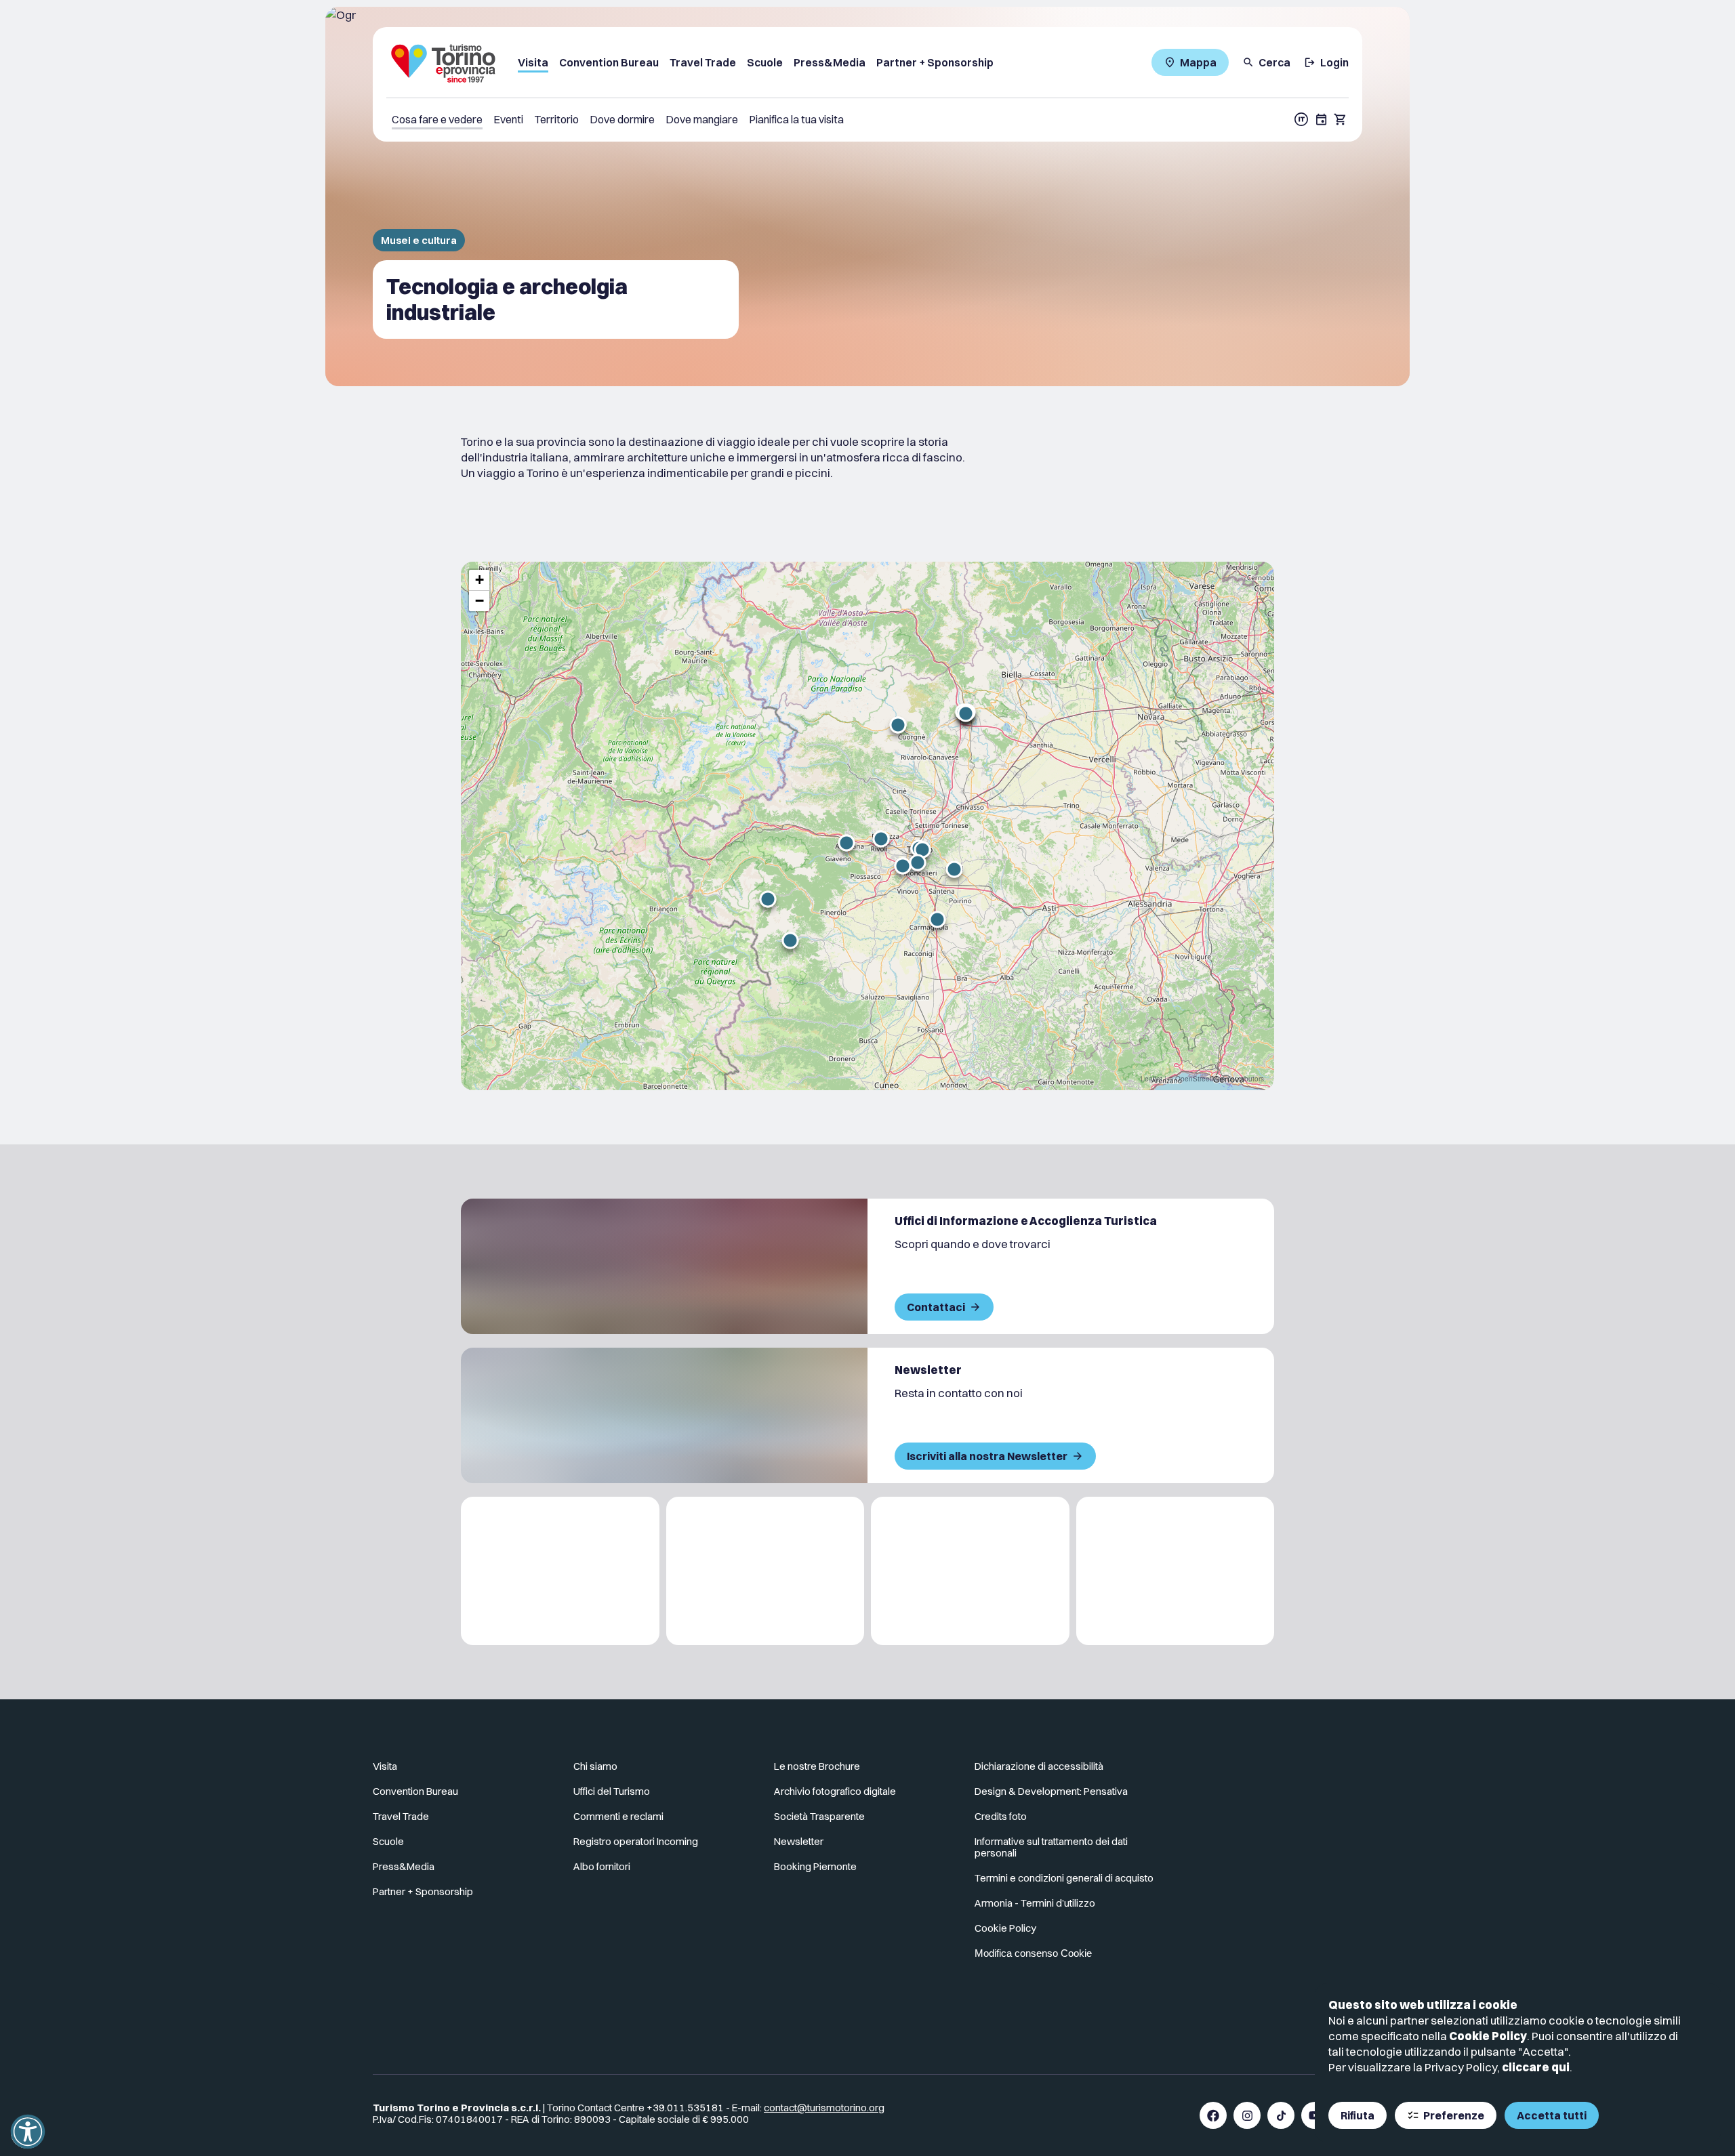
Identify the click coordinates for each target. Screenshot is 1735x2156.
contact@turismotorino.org (824, 2108)
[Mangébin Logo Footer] (766, 1571)
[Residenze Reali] (970, 1571)
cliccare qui (1536, 2067)
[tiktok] (1281, 2115)
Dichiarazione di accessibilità (1039, 1766)
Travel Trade (703, 62)
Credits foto (1001, 1816)
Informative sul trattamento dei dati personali (1051, 1847)
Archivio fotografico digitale (835, 1791)
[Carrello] (1341, 119)
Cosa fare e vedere (437, 119)
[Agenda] (1322, 119)
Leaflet (1151, 1079)
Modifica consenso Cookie (1033, 1953)
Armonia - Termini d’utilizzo (1035, 1903)
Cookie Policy (1488, 2036)
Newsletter (799, 1841)
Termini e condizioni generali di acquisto (1064, 1878)
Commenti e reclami (618, 1816)
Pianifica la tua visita (796, 119)
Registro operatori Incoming (636, 1841)
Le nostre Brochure (817, 1766)
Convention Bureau (609, 62)
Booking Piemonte (815, 1866)
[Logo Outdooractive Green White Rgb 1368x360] (1176, 1571)
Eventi (508, 119)
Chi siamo (595, 1766)
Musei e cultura (419, 240)
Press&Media (830, 62)
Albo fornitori (602, 1866)
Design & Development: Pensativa (1051, 1791)
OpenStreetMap (1200, 1079)
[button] (846, 843)
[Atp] (560, 1571)
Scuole (765, 62)
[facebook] (1213, 2115)
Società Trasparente (819, 1816)
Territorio (556, 119)
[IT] (1301, 119)
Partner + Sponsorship (935, 62)
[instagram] (1247, 2115)
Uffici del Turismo (612, 1791)
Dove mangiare (702, 119)
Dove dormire (622, 119)
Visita (533, 62)
